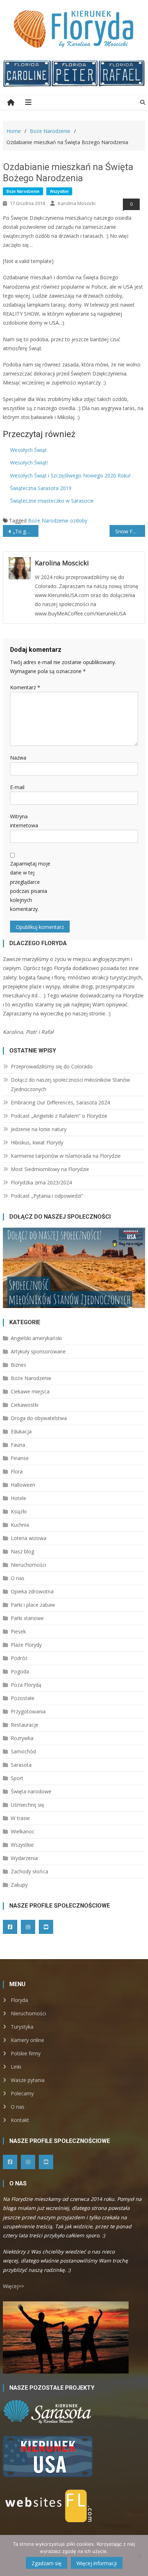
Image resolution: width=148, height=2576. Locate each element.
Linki (16, 2067)
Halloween (23, 1485)
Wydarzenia (24, 1858)
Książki (19, 1511)
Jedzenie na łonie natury (39, 1129)
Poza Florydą (26, 1685)
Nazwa (18, 758)
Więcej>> (13, 2286)
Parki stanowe (27, 1618)
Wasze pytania (28, 2080)
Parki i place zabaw (33, 1605)
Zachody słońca (29, 1871)
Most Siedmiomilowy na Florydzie (50, 1169)
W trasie (20, 1818)
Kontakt (20, 2120)
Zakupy (19, 1885)
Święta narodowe (31, 1791)
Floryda (19, 2000)
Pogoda (20, 1671)
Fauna (18, 1445)
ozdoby (79, 520)
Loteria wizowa (29, 1538)
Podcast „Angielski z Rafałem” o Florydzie (59, 1116)
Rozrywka (22, 1738)
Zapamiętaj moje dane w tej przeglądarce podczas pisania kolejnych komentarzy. (30, 886)
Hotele (18, 1498)
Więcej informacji (97, 2563)
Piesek (18, 1631)
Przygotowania (28, 1711)
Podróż (19, 1658)
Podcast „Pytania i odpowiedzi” (47, 1196)
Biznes (18, 1365)
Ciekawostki (25, 1405)
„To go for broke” (26, 531)
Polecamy (22, 2093)
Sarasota (21, 1765)
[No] (139, 2555)
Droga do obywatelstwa (39, 1418)
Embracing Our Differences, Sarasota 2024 (60, 1102)
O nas (18, 1578)
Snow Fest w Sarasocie (130, 531)
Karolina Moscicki (77, 203)
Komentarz (25, 687)
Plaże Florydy (26, 1645)
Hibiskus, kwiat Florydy (37, 1142)
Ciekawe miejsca (30, 1391)
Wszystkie (59, 191)
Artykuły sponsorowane (38, 1351)
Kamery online (27, 2040)
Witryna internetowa (24, 821)
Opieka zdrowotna (32, 1591)
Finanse (20, 1458)
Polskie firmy (26, 2053)
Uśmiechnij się (27, 1805)
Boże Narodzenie (23, 191)
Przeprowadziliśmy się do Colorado (52, 1066)
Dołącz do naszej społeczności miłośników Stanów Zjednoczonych (70, 1084)
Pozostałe (23, 1698)
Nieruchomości (28, 1565)
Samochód (23, 1751)
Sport (17, 1778)
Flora (17, 1471)
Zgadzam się (47, 2563)
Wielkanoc (23, 1831)
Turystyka (22, 2027)
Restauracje (25, 1725)
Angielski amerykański (36, 1338)
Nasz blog (22, 1551)
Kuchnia (20, 1525)
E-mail (17, 787)
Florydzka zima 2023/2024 (41, 1182)
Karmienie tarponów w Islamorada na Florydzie (66, 1156)
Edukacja (21, 1431)
